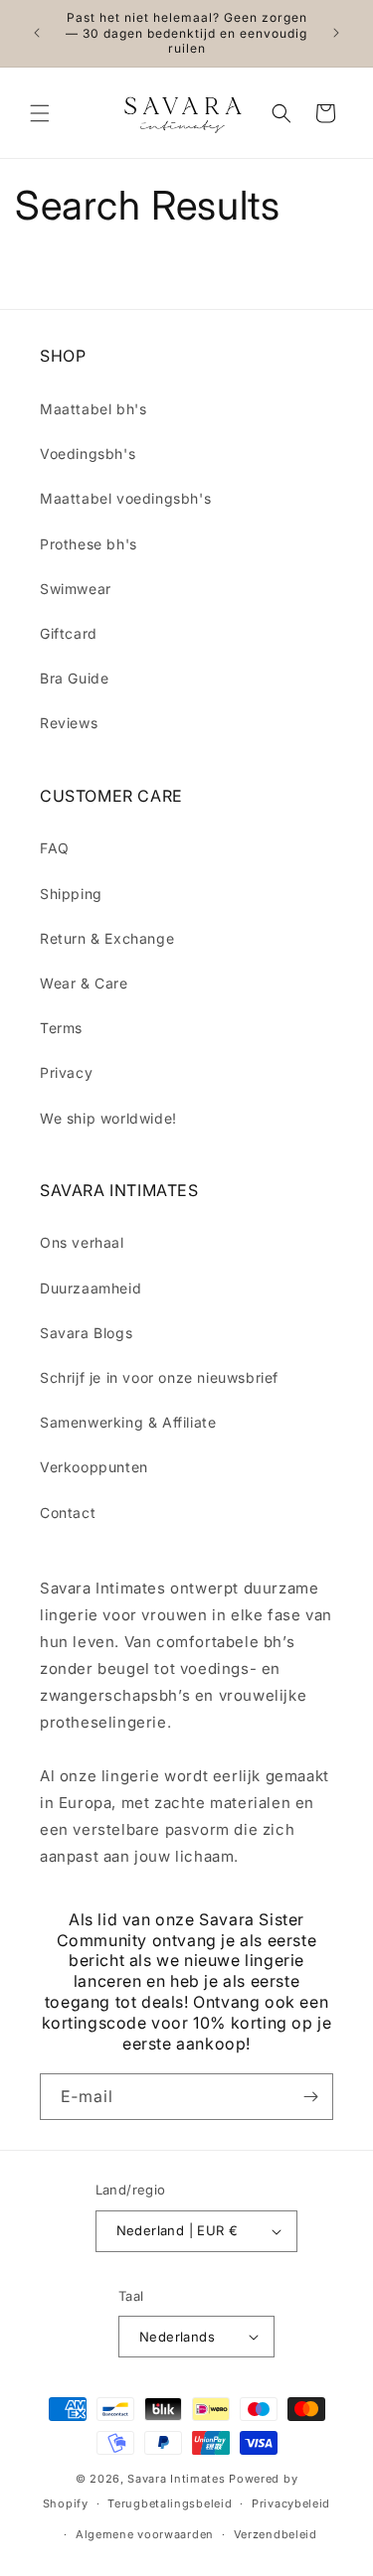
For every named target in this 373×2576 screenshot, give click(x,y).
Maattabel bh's (93, 409)
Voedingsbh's (88, 454)
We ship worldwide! (108, 1118)
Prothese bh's (89, 544)
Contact (68, 1513)
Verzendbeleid (276, 2534)
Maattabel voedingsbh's (125, 498)
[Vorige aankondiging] (37, 33)
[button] (40, 113)
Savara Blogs (86, 1333)
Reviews (69, 723)
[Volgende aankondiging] (336, 33)
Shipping (71, 894)
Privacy (66, 1072)
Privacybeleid (291, 2503)
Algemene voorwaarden (145, 2534)
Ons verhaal (82, 1242)
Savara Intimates (176, 2479)
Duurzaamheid (91, 1288)
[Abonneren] (310, 2097)
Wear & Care (84, 983)
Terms (61, 1028)
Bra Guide (74, 678)
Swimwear (76, 589)
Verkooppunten (94, 1467)
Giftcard (69, 633)
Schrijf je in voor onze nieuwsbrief (159, 1377)
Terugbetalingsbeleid (170, 2503)
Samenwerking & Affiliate (128, 1422)
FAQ (55, 848)
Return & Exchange (107, 938)
